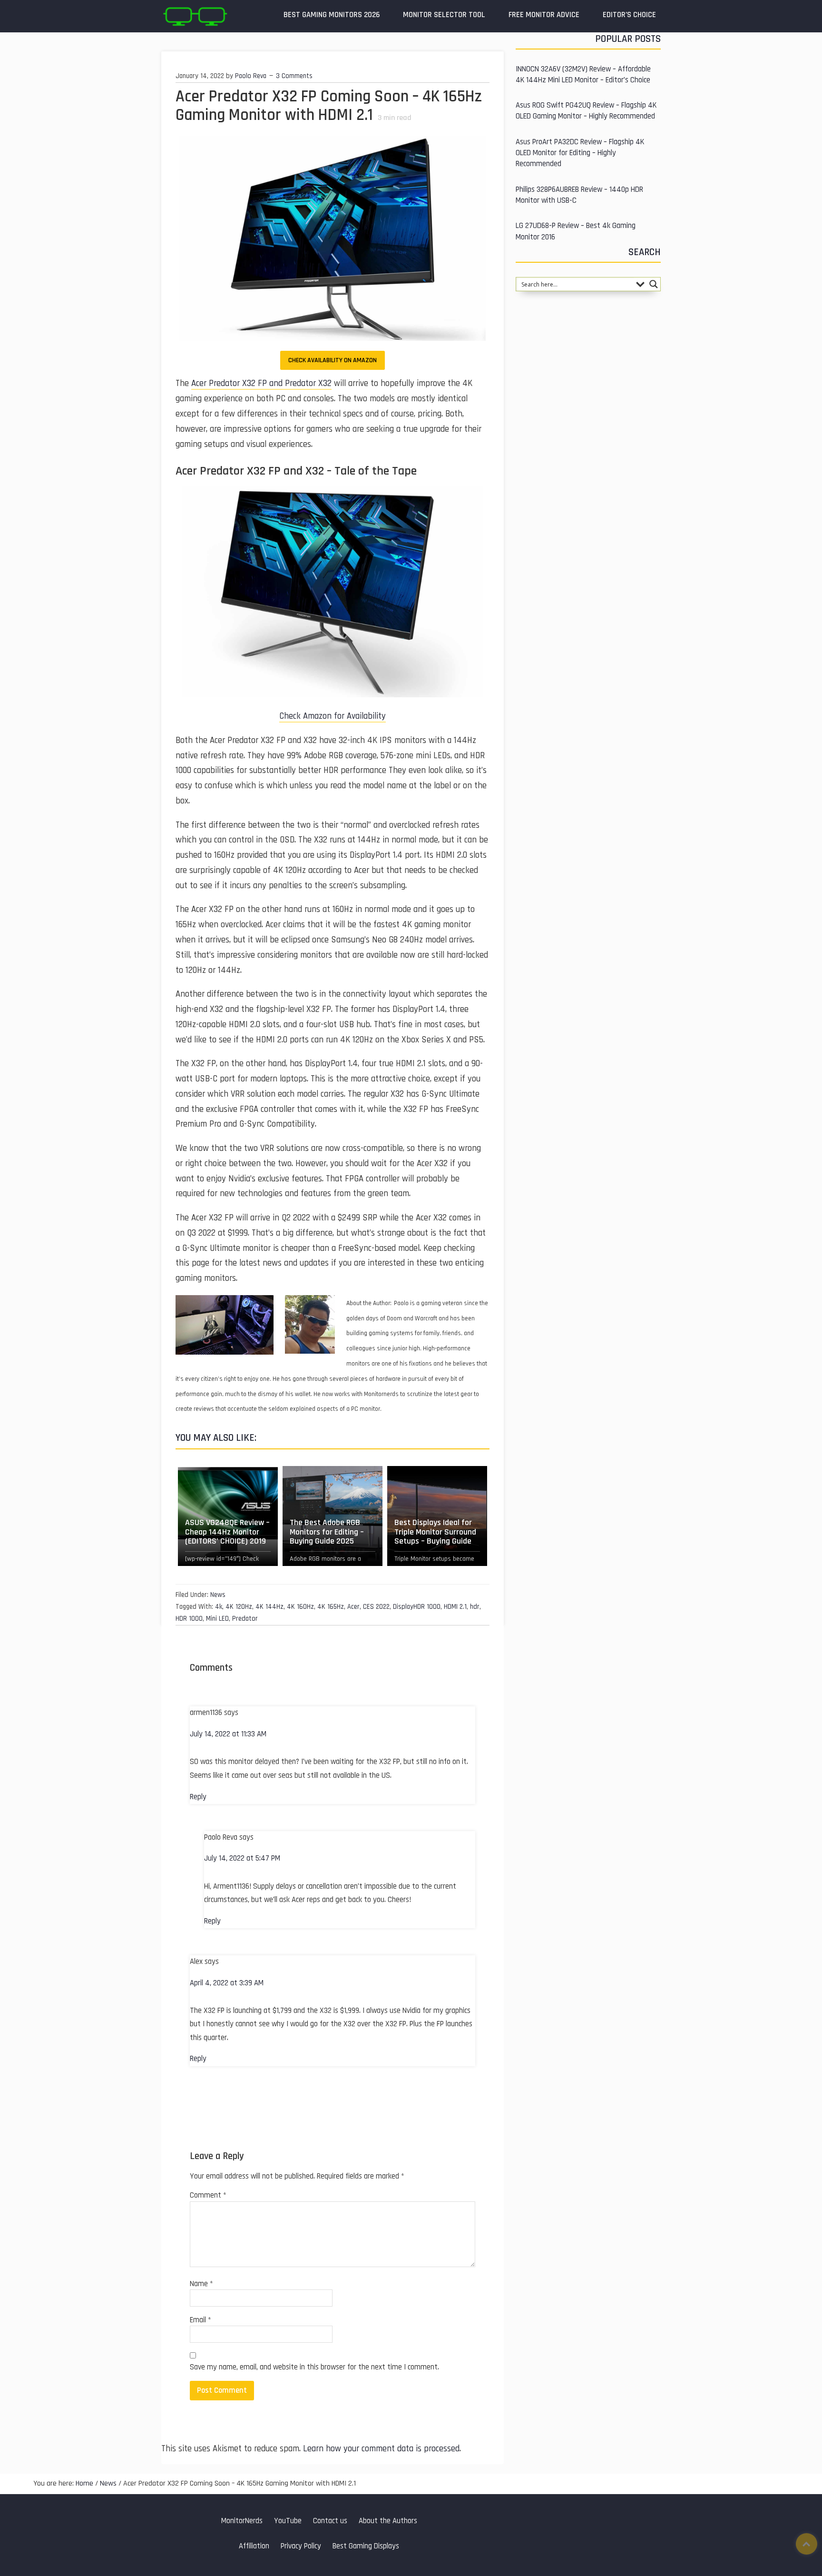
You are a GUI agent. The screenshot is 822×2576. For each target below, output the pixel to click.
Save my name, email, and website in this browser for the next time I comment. (314, 2367)
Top (807, 2544)
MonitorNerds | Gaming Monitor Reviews (195, 16)
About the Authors (388, 2521)
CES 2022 (376, 1607)
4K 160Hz (300, 1607)
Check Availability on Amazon (333, 360)
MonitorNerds (242, 2521)
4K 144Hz (269, 1607)
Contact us (330, 2521)
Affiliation (254, 2546)
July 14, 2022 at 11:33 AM (228, 1734)
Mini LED (217, 1619)
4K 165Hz (331, 1607)
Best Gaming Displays (366, 2546)
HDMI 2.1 (455, 1607)
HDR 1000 (189, 1619)
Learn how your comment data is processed (381, 2449)
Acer (353, 1607)
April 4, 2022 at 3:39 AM (227, 1983)
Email (201, 2320)
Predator (245, 1619)
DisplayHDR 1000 (417, 1607)
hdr (475, 1607)
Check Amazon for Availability (333, 716)
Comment (208, 2195)
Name (201, 2284)
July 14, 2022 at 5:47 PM (242, 1858)
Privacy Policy (301, 2546)
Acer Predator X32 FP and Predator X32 (261, 383)
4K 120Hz (239, 1607)
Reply (198, 1797)
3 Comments (294, 76)
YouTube (288, 2521)
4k (219, 1607)
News (218, 1595)
